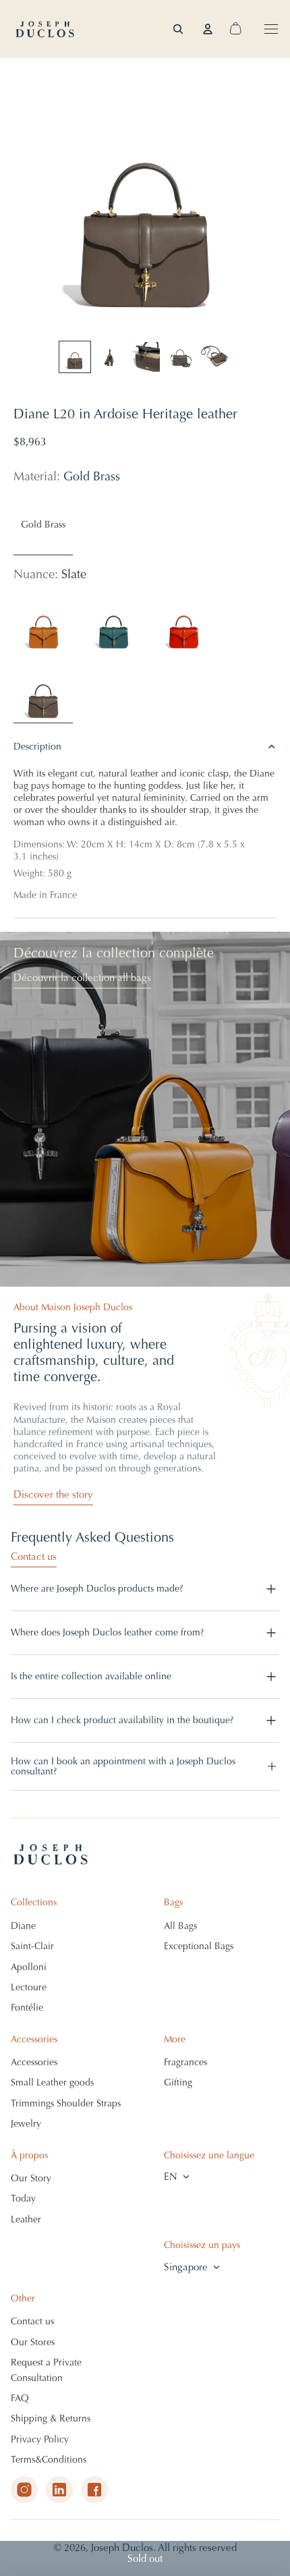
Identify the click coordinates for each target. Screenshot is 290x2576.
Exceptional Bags (199, 1946)
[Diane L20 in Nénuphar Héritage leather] (113, 623)
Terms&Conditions (49, 2460)
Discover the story (53, 1494)
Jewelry (26, 2124)
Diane (23, 1926)
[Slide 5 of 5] (215, 357)
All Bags (180, 1926)
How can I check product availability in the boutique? (122, 1720)
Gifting (178, 2082)
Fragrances (185, 2062)
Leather (26, 2219)
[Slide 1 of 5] (75, 357)
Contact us (34, 1557)
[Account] (208, 29)
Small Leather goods (52, 2082)
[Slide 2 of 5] (110, 357)
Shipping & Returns (51, 2418)
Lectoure (29, 1987)
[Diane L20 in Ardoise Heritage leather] (43, 694)
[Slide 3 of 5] (145, 357)
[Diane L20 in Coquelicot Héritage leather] (183, 623)
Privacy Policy (40, 2439)
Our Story (31, 2178)
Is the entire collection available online (91, 1676)
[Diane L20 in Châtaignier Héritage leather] (43, 623)
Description (37, 747)
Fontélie (27, 2008)
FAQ (20, 2398)
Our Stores (33, 2342)
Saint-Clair (32, 1946)
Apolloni (29, 1967)
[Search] (178, 29)
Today (23, 2199)
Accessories (34, 2062)
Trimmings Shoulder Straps (66, 2103)
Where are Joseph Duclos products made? (97, 1589)
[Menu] (271, 29)
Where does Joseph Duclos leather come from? (107, 1632)
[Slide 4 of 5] (180, 357)
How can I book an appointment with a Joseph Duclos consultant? (123, 1766)
